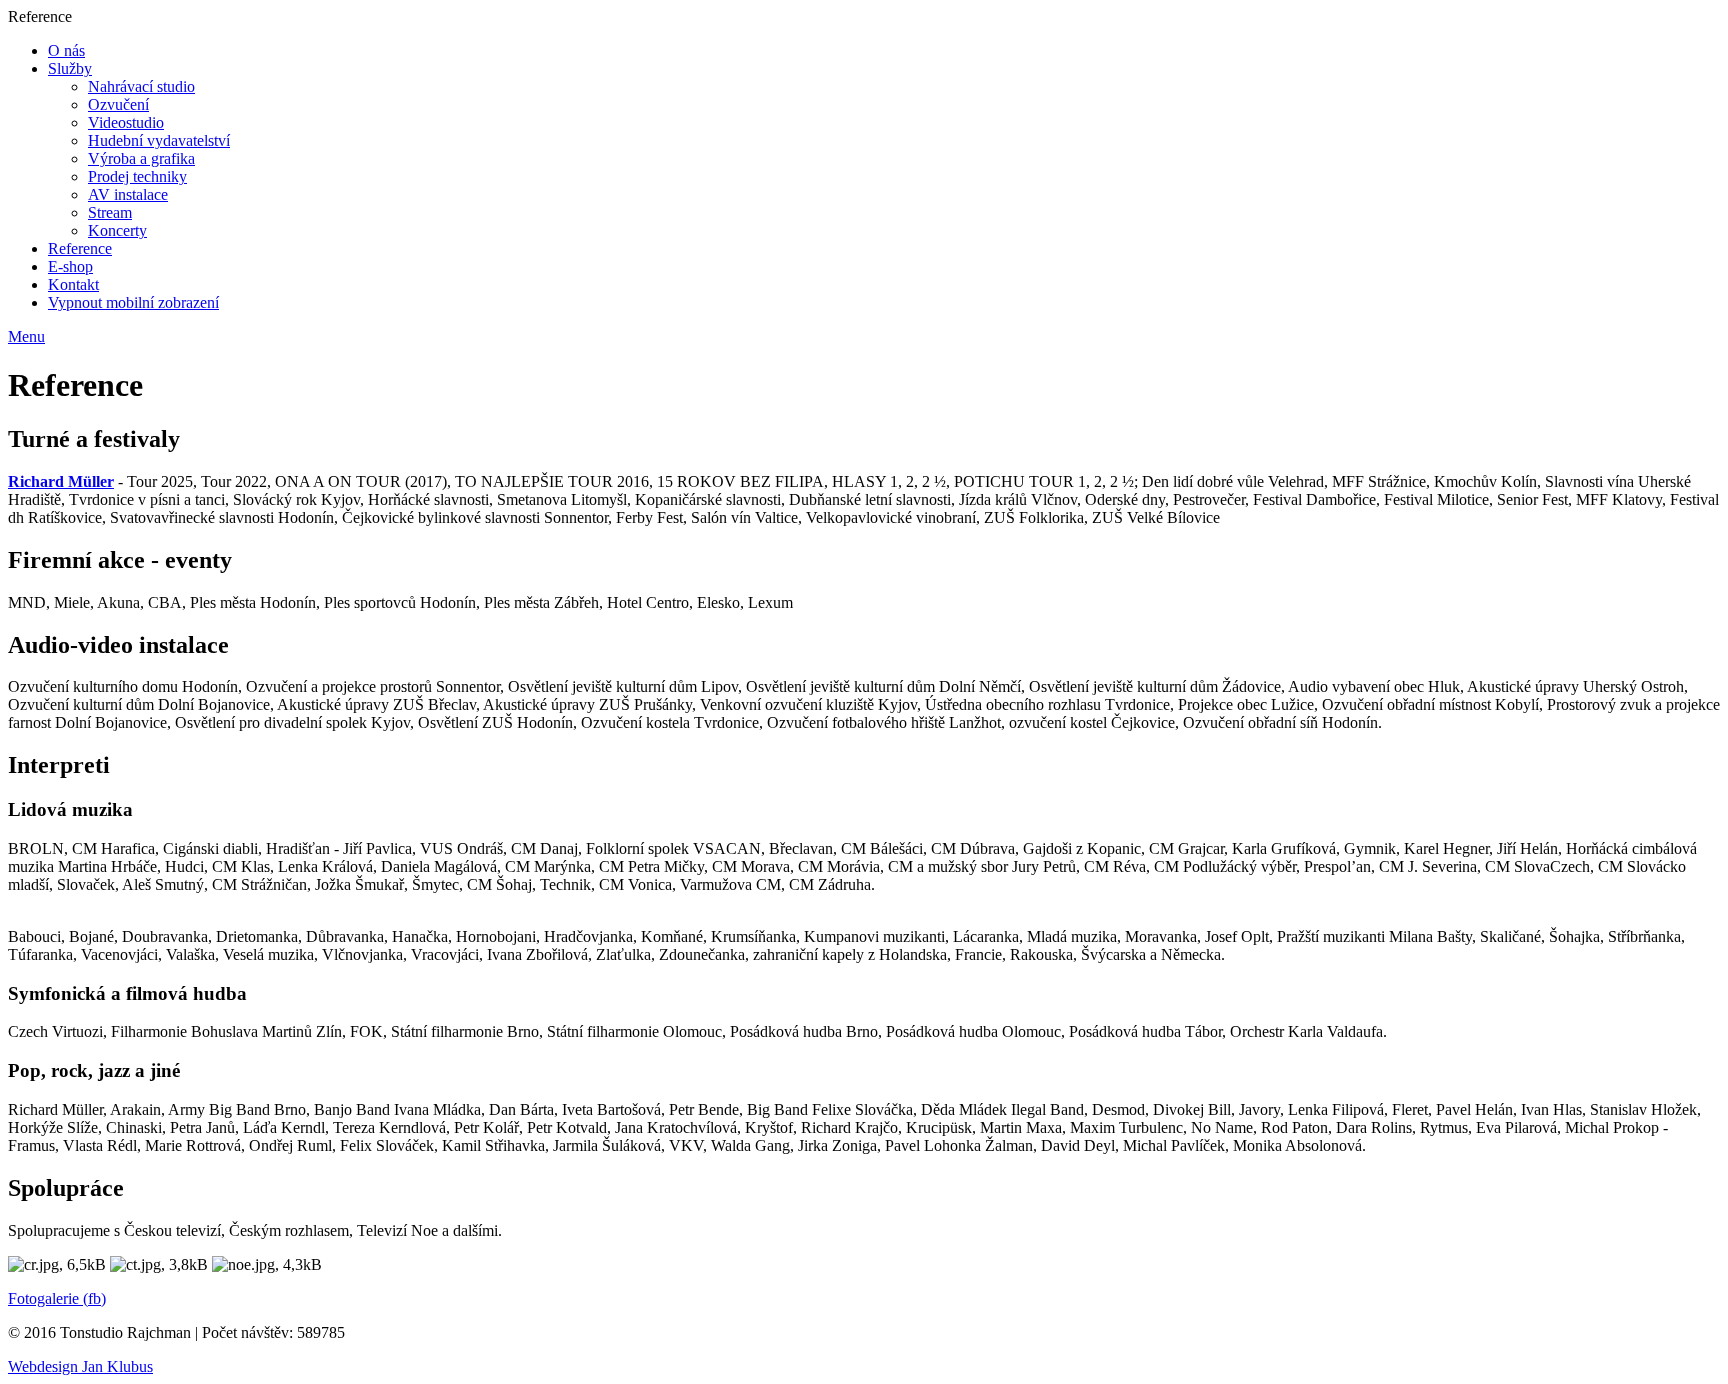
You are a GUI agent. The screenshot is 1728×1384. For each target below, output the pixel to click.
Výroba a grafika (141, 158)
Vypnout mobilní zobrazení (133, 302)
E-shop (70, 266)
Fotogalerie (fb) (57, 1298)
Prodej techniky (137, 176)
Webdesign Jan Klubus (80, 1366)
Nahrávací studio (141, 86)
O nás (66, 50)
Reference (80, 248)
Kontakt (73, 284)
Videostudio (126, 122)
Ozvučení (118, 104)
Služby (70, 68)
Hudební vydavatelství (159, 140)
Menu (26, 336)
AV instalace (128, 194)
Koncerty (117, 230)
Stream (110, 212)
